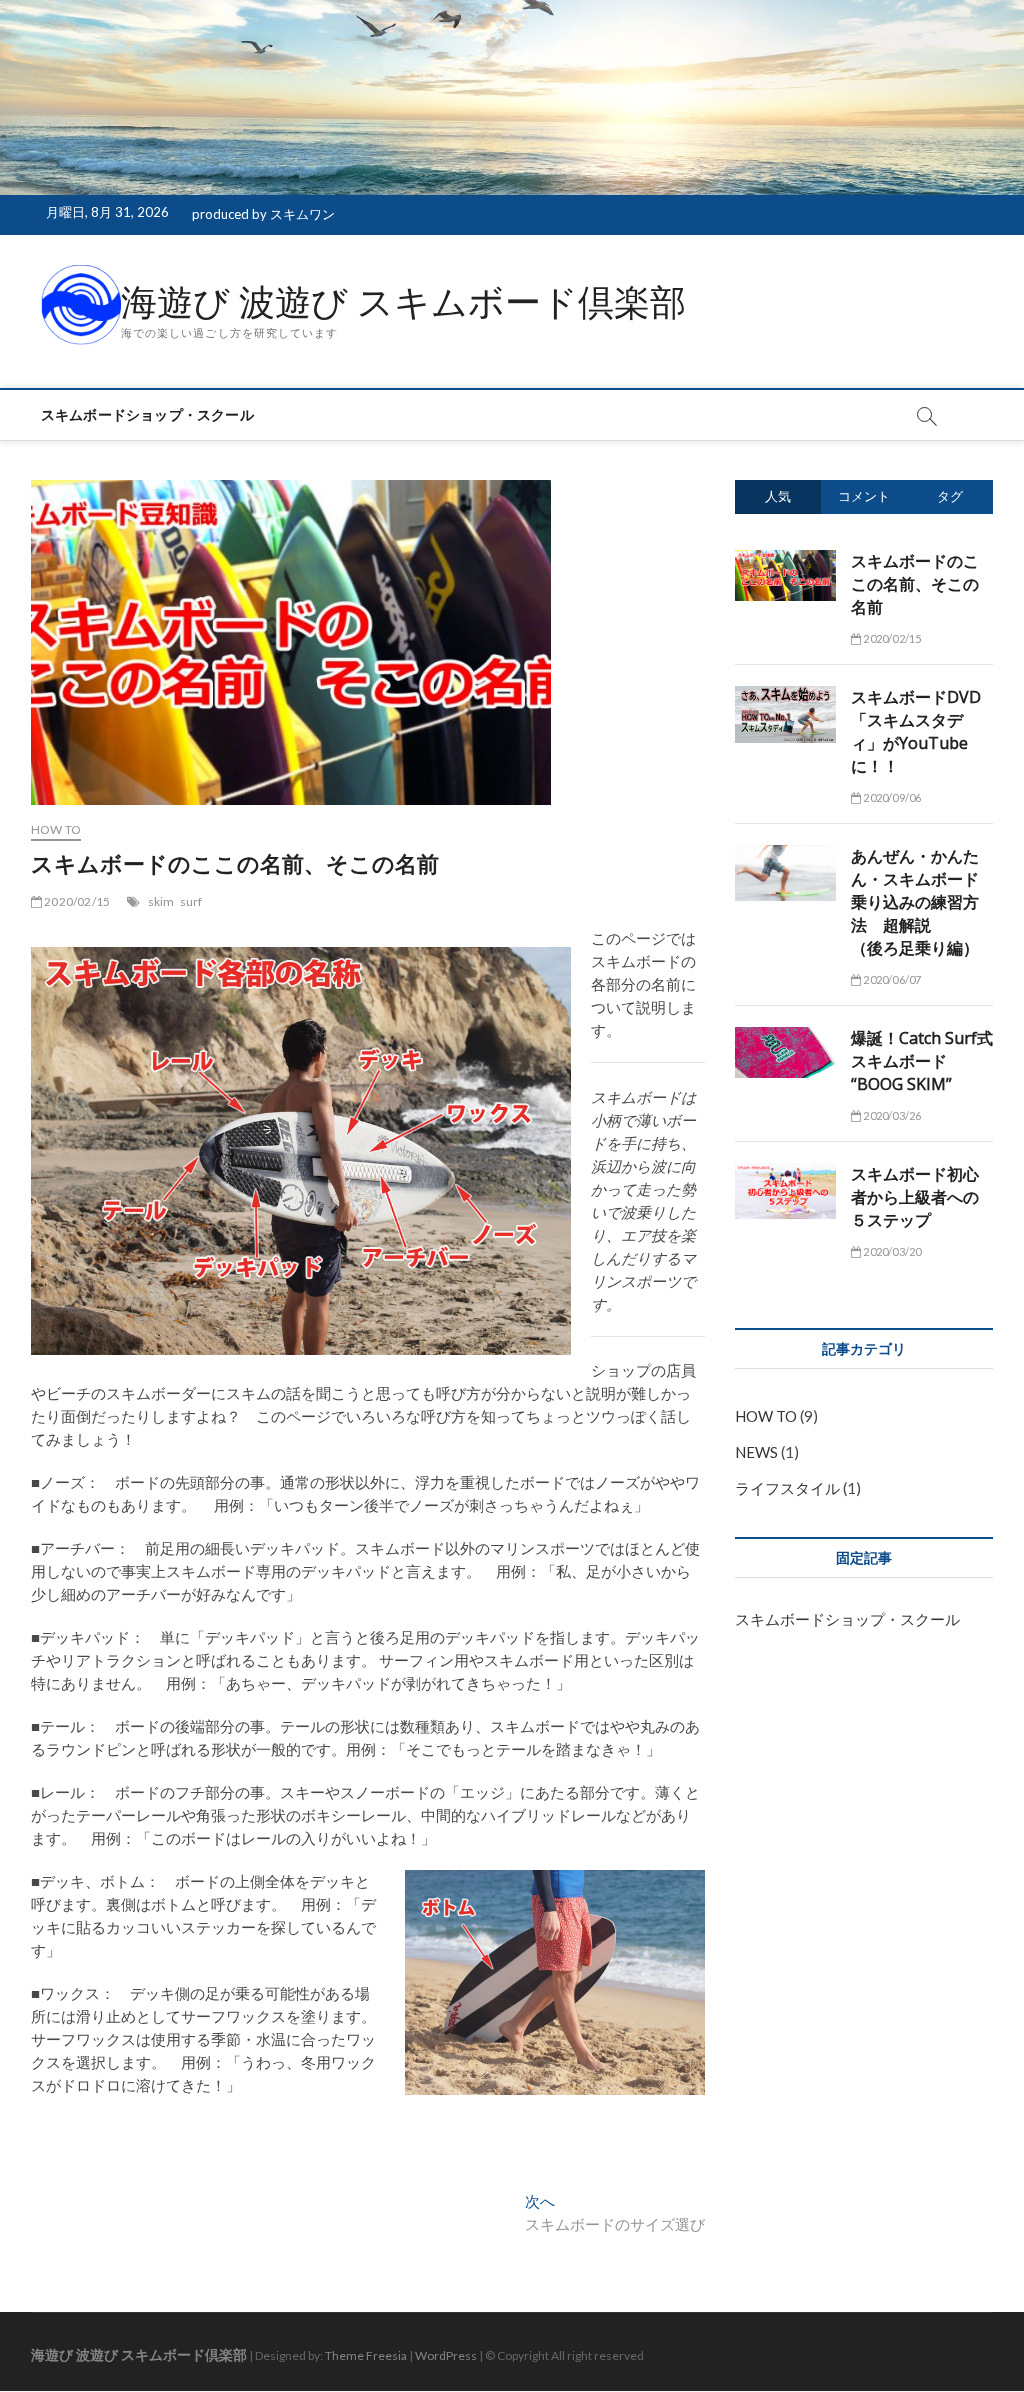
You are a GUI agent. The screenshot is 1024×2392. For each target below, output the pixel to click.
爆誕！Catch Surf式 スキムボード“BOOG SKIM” (922, 1061)
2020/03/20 (891, 1251)
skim (161, 901)
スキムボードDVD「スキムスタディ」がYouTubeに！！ (916, 731)
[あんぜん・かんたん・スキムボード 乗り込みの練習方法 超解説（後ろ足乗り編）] (785, 856)
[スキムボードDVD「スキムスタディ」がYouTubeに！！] (785, 697)
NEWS (756, 1452)
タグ (950, 496)
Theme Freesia (366, 2355)
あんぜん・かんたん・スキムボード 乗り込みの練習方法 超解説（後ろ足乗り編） (915, 902)
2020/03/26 (891, 1115)
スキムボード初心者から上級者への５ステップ (915, 1197)
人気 (778, 496)
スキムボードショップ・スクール (147, 414)
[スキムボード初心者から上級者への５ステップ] (785, 1174)
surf (191, 901)
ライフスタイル (787, 1488)
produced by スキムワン (263, 214)
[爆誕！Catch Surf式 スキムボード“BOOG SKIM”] (785, 1038)
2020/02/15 (76, 901)
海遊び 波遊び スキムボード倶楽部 (403, 302)
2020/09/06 (891, 797)
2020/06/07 (891, 979)
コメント (864, 496)
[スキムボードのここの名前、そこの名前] (785, 561)
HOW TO (56, 829)
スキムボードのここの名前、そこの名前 (915, 584)
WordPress (446, 2355)
